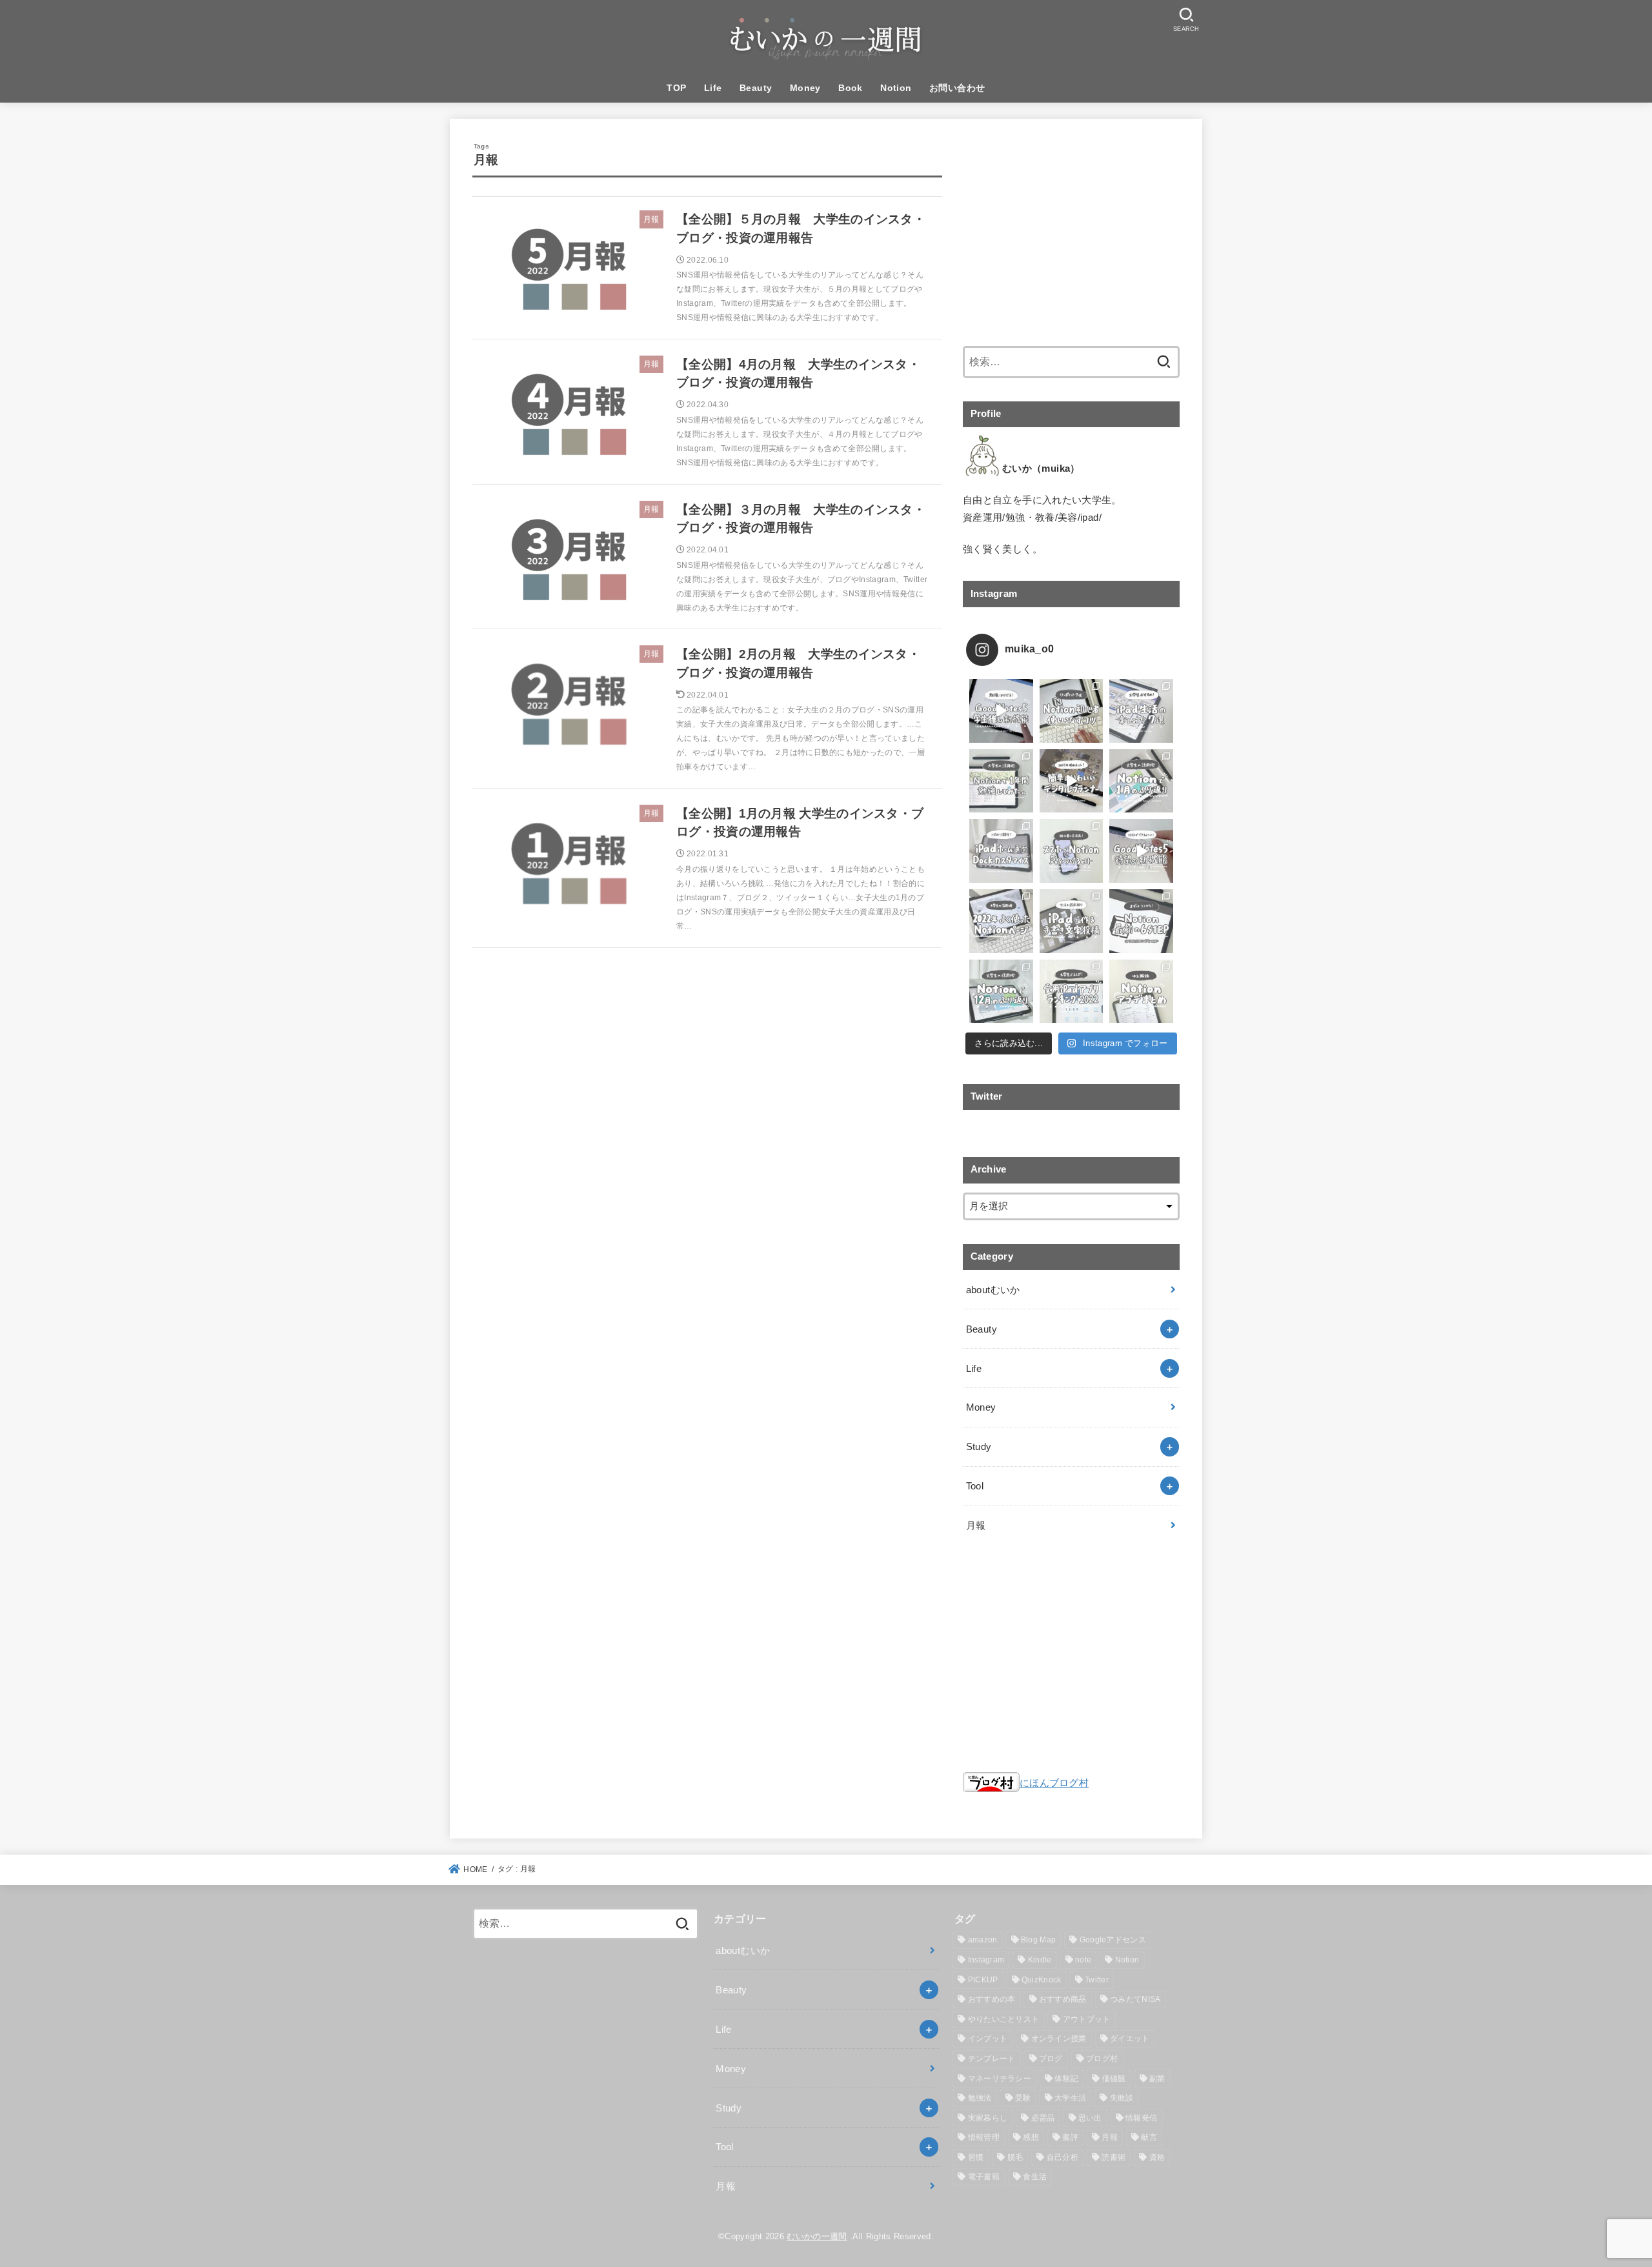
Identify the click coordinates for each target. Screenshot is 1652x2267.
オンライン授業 (1059, 2039)
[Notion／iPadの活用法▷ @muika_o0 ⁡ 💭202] (1072, 781)
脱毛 (1015, 2157)
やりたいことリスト (1004, 2019)
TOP (676, 88)
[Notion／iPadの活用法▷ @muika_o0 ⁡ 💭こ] (1001, 851)
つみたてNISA (1135, 1999)
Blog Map (1038, 1940)
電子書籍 (984, 2177)
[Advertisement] (1071, 232)
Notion (896, 88)
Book (851, 88)
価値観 (1114, 2079)
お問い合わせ (957, 88)
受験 (1023, 2098)
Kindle (1040, 1960)
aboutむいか (993, 1290)
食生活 (1035, 2177)
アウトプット (1087, 2019)
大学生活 (1070, 2098)
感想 (1031, 2137)
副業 (1157, 2079)
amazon (983, 1940)
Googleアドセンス (1113, 1940)
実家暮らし (988, 2118)
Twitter (1097, 1980)
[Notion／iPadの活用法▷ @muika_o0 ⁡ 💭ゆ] (1141, 992)
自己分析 (1063, 2157)
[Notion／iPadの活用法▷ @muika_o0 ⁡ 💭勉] (1001, 711)
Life (713, 88)
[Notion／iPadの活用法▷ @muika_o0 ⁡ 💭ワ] (1072, 711)
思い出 (1090, 2118)
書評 (1070, 2137)
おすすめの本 (992, 1999)
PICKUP (983, 1980)
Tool (975, 1486)
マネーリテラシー (1000, 2079)
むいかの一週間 (817, 2236)
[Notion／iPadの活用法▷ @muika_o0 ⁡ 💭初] (1072, 851)
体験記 (1066, 2079)
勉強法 (980, 2098)
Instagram (986, 1960)
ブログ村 (1102, 2059)
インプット (988, 2039)
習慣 (976, 2157)
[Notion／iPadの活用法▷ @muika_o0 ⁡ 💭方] (1072, 921)
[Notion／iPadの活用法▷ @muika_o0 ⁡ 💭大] (1141, 711)
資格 (1157, 2157)
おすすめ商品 (1063, 1999)
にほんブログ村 (1054, 1783)
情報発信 (1141, 2118)
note (1083, 1960)
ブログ (1051, 2059)
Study (979, 1446)
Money (805, 88)
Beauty (756, 88)
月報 (976, 1525)
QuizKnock (1042, 1980)
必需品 (1043, 2118)
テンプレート (992, 2059)
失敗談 (1122, 2098)
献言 (1149, 2137)
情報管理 (984, 2137)
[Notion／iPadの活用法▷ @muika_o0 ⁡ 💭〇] (1141, 851)
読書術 (1113, 2157)
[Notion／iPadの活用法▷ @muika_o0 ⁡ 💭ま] (1141, 921)
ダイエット (1130, 2039)
